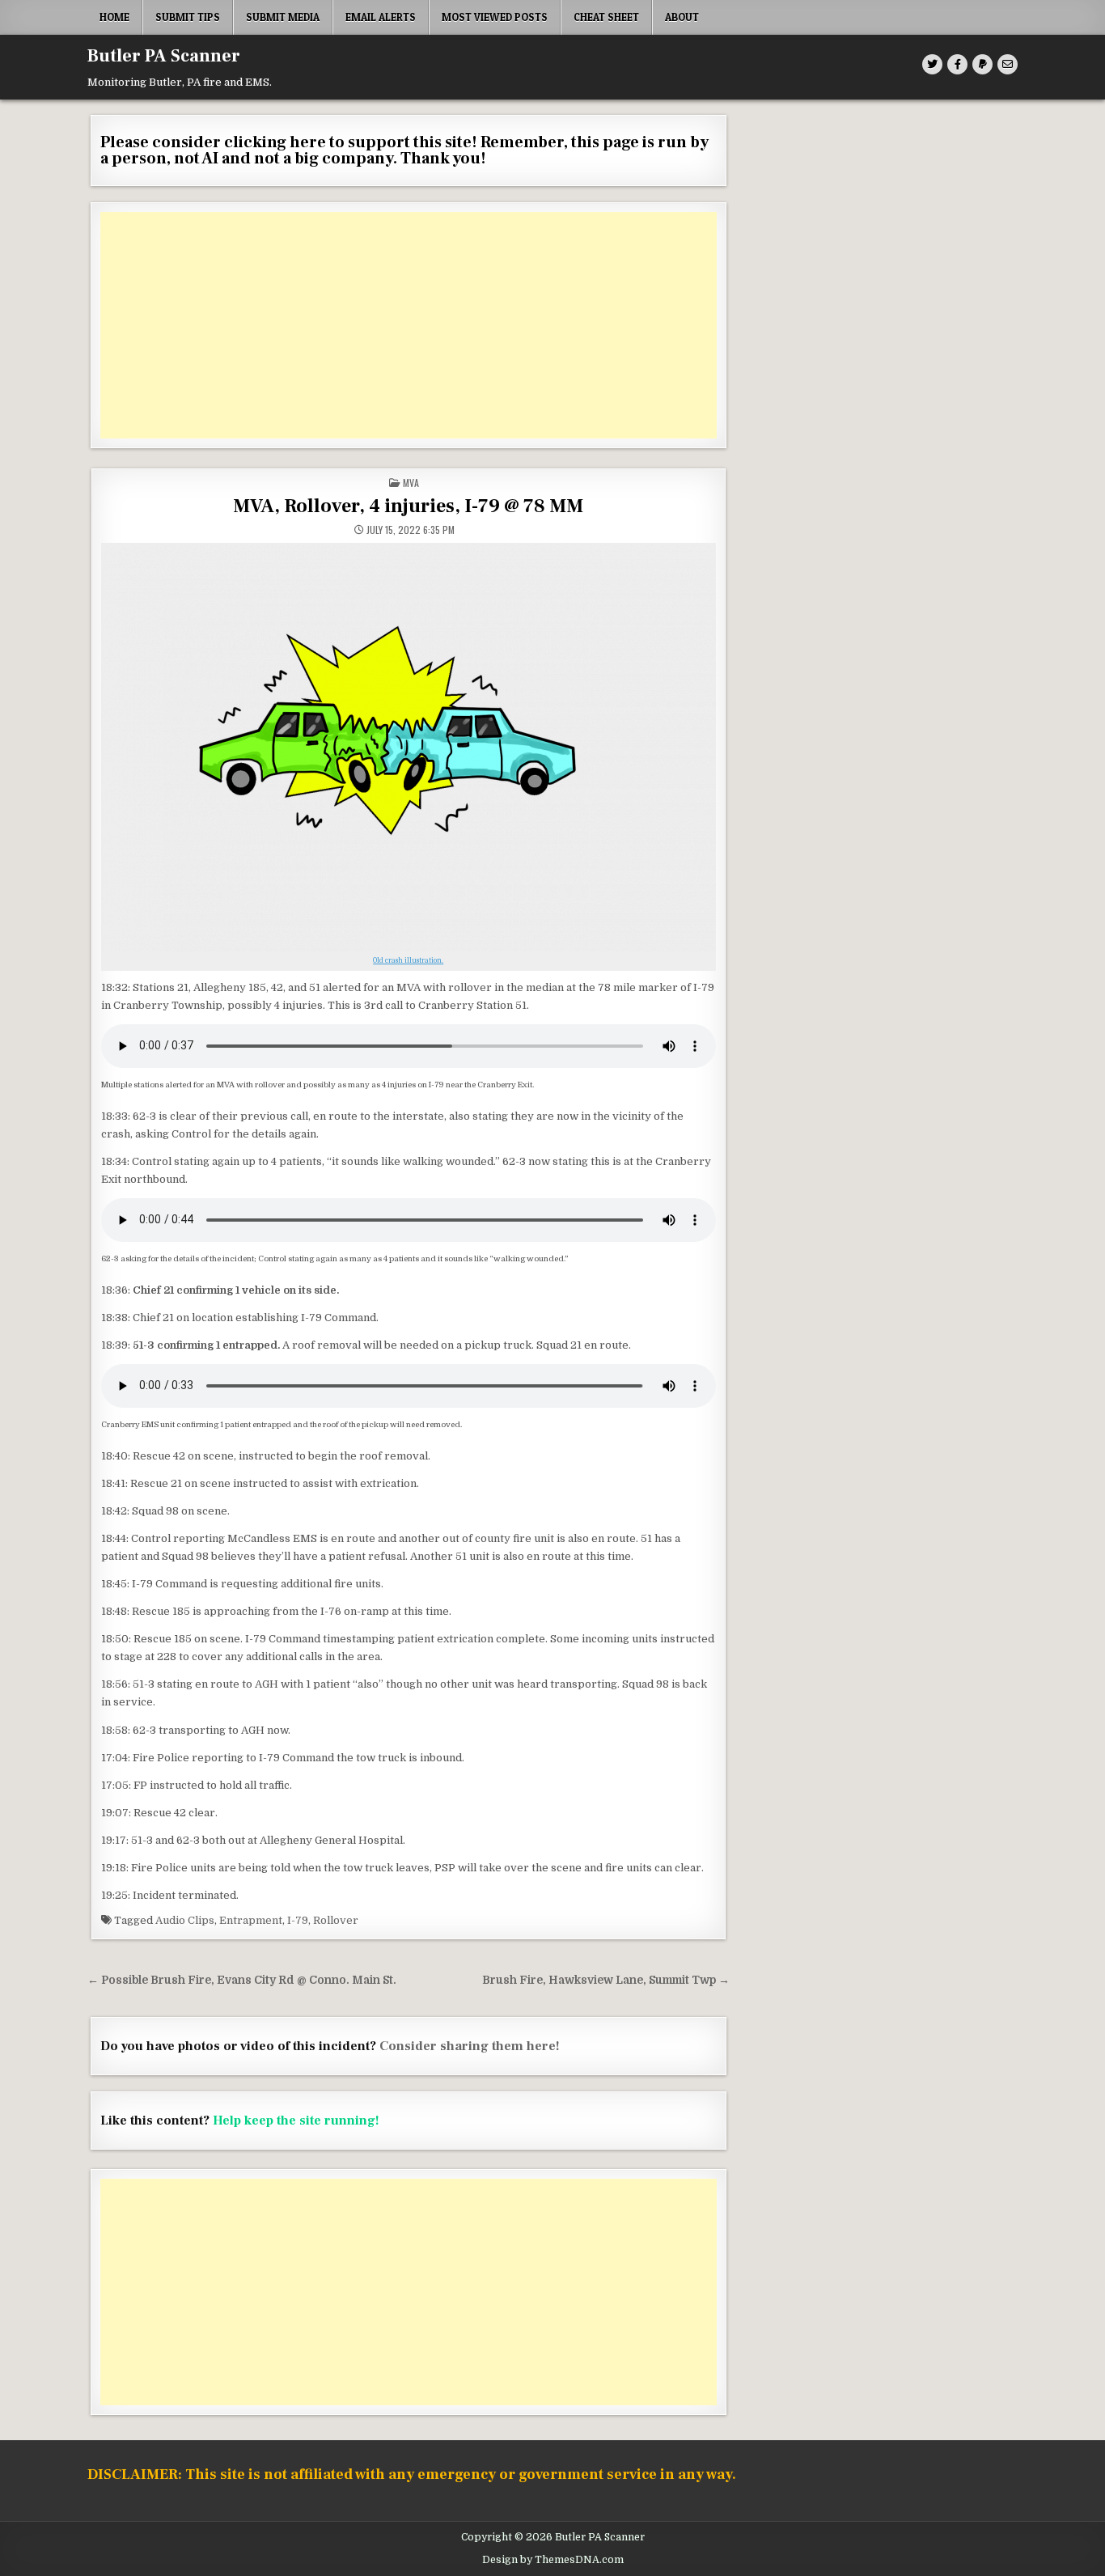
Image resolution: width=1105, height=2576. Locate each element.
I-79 (298, 1920)
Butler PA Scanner (164, 56)
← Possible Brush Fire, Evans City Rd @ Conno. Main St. (242, 1980)
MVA (411, 483)
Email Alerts (381, 17)
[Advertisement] (409, 325)
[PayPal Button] (982, 64)
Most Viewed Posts (495, 17)
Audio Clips (185, 1920)
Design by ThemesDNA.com (553, 2560)
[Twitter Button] (932, 64)
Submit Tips (188, 17)
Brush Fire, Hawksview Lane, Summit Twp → (606, 1980)
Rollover (336, 1920)
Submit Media (283, 17)
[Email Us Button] (1008, 64)
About (682, 17)
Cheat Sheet (606, 17)
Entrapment (251, 1920)
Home (114, 17)
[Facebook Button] (957, 64)
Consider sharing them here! (470, 2046)
